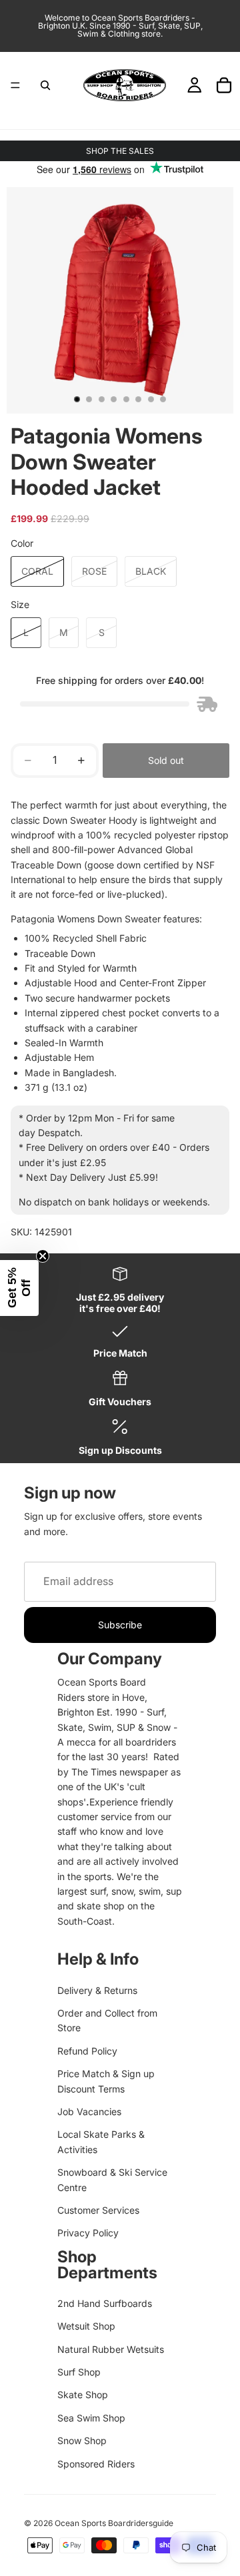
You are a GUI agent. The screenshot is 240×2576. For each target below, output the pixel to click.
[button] (19, 1288)
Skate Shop (83, 2395)
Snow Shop (82, 2440)
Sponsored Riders (96, 2464)
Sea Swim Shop (91, 2418)
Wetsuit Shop (86, 2326)
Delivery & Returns (97, 1990)
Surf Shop (79, 2372)
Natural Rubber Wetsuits (111, 2349)
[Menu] (15, 85)
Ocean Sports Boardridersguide (114, 2523)
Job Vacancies (89, 2111)
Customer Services (98, 2210)
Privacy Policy (88, 2233)
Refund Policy (87, 2051)
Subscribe (120, 1625)
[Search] (45, 85)
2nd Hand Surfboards (105, 2303)
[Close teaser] (43, 1256)
